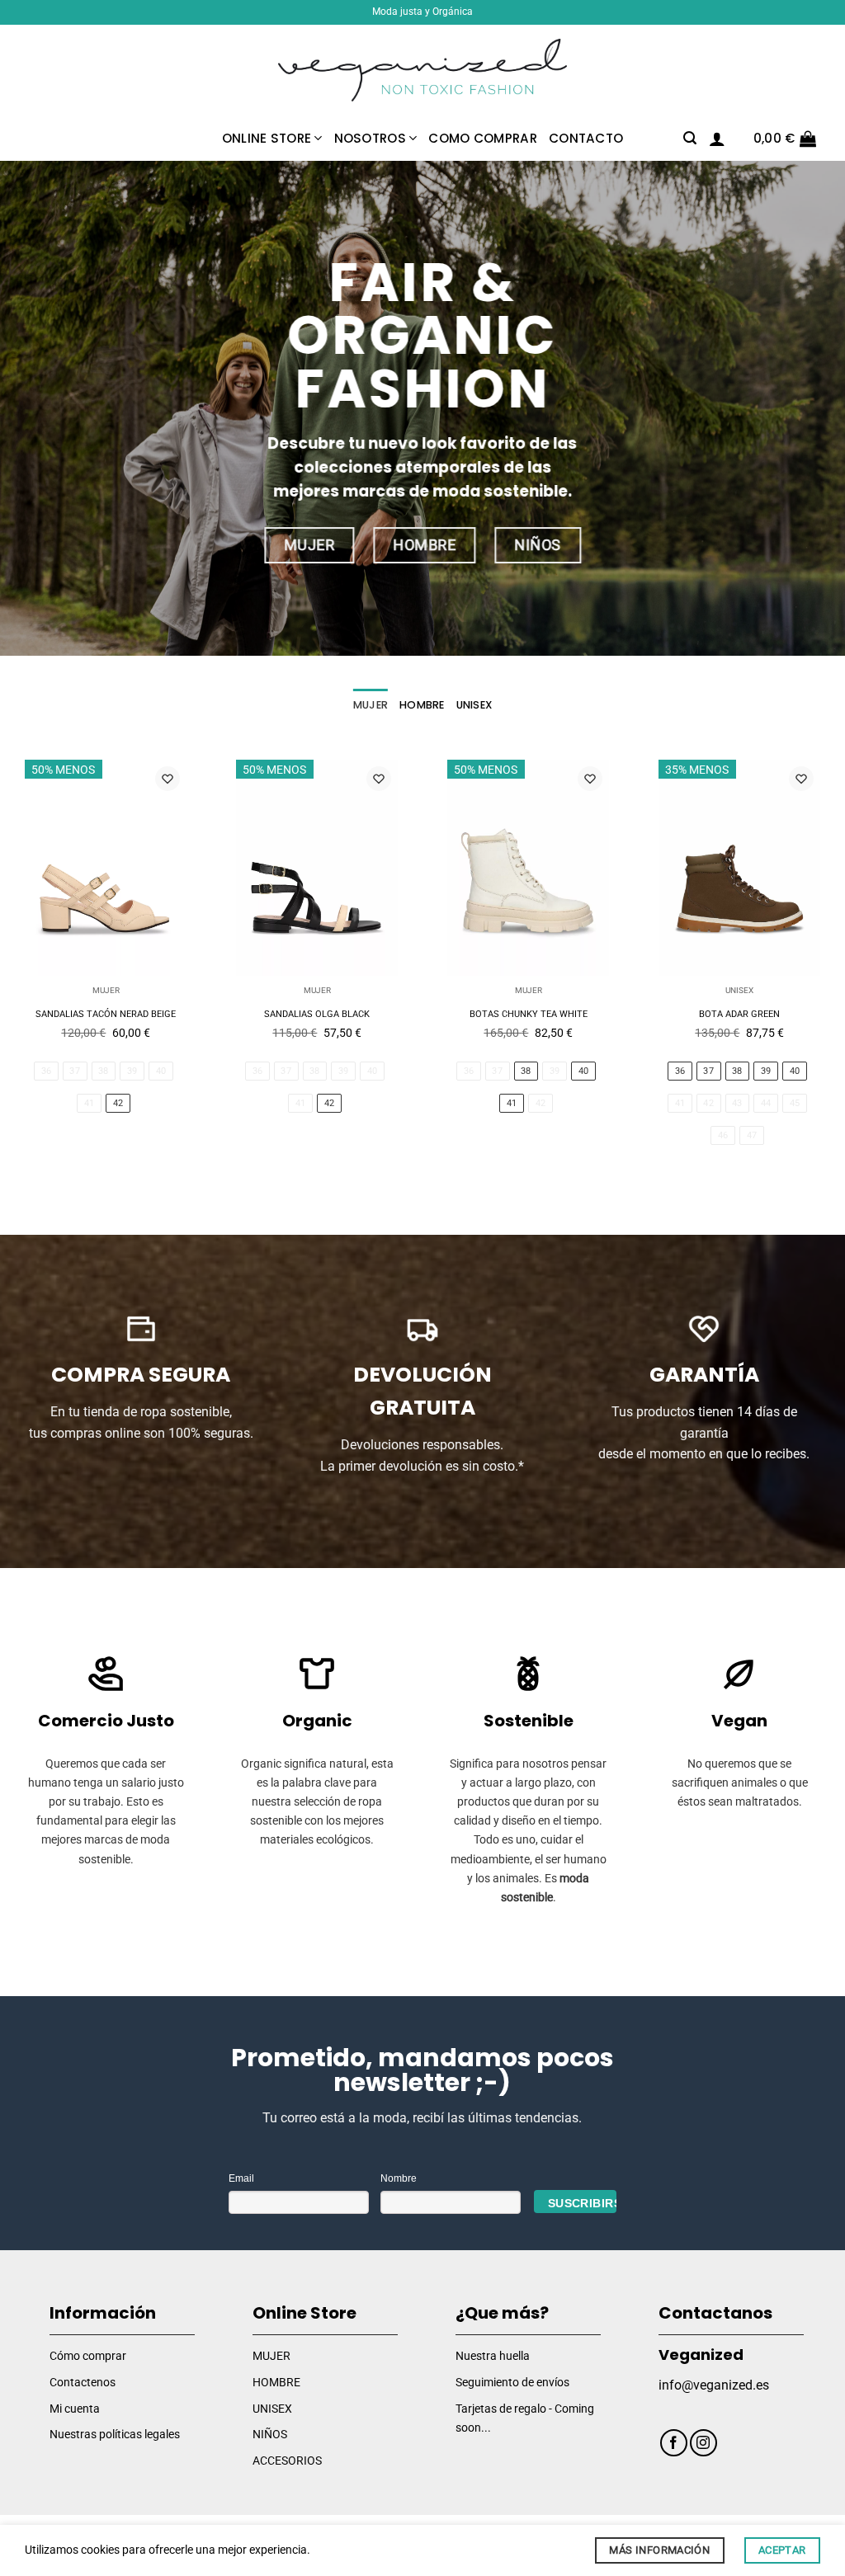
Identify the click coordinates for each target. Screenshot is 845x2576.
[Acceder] (717, 139)
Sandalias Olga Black (317, 1014)
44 (766, 1103)
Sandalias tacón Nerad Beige (106, 1014)
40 (161, 1071)
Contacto (586, 138)
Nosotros (370, 138)
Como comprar (483, 138)
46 (723, 1135)
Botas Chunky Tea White (529, 1014)
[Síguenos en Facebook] (674, 2443)
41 (90, 1103)
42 (118, 1103)
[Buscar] (690, 138)
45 (795, 1103)
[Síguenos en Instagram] (703, 2443)
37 (75, 1071)
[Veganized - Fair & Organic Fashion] (422, 71)
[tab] (371, 705)
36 (47, 1071)
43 (737, 1103)
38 (104, 1071)
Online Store (267, 138)
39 (132, 1071)
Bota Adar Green (739, 1014)
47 (752, 1135)
